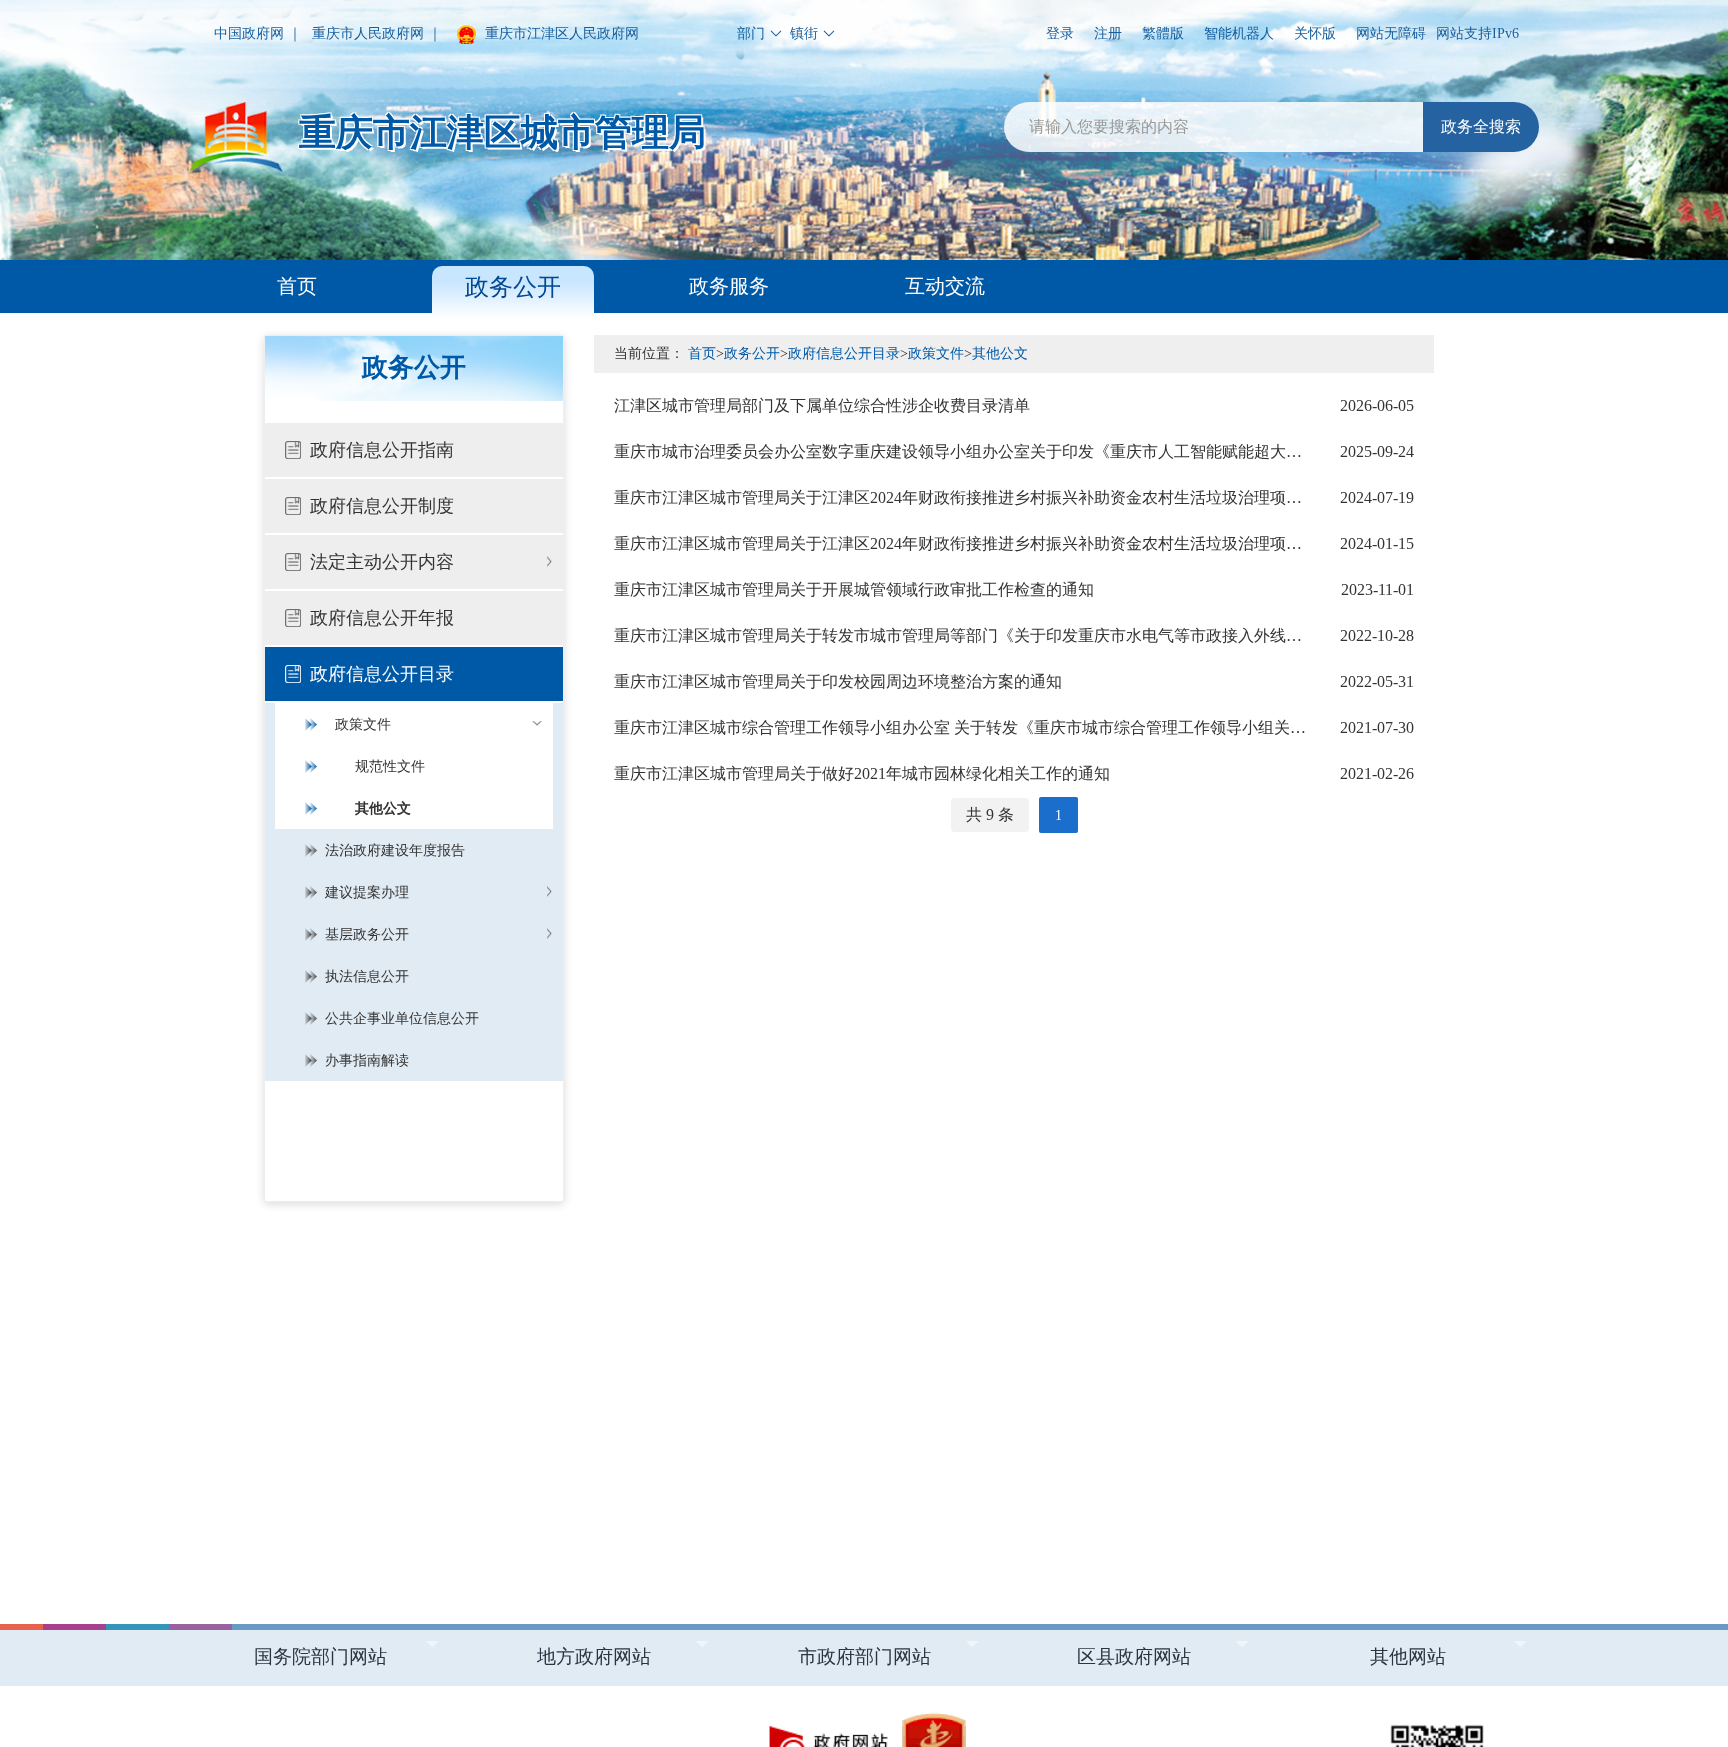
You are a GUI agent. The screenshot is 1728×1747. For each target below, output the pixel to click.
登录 (1060, 33)
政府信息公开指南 (382, 450)
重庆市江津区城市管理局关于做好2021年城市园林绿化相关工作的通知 (1014, 773)
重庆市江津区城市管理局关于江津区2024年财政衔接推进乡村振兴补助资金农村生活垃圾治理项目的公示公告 (1014, 497)
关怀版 (1315, 33)
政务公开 (513, 287)
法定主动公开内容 (382, 562)
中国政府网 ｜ (258, 33)
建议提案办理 (367, 892)
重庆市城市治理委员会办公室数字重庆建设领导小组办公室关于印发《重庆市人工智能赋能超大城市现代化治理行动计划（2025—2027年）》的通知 (1014, 451)
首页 (297, 286)
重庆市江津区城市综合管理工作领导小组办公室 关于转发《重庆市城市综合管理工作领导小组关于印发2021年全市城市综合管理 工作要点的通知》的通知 (1014, 727)
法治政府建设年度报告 (395, 850)
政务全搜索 (1481, 126)
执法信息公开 (367, 976)
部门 (751, 33)
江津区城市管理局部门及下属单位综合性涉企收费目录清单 (1014, 405)
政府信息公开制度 (382, 506)
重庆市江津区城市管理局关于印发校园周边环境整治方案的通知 (1014, 681)
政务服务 (729, 286)
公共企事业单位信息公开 (402, 1018)
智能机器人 (1239, 33)
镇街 (804, 33)
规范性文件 (390, 766)
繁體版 (1163, 33)
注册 (1108, 33)
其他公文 (383, 808)
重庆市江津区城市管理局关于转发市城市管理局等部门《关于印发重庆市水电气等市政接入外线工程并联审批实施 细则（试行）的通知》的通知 (1014, 635)
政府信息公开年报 (382, 618)
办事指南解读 (367, 1060)
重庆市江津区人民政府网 (560, 33)
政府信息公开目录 (382, 674)
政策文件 (363, 724)
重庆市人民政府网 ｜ (377, 33)
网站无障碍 (1391, 33)
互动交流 (945, 286)
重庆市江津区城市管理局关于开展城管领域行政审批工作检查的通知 (1014, 589)
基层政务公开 (367, 934)
